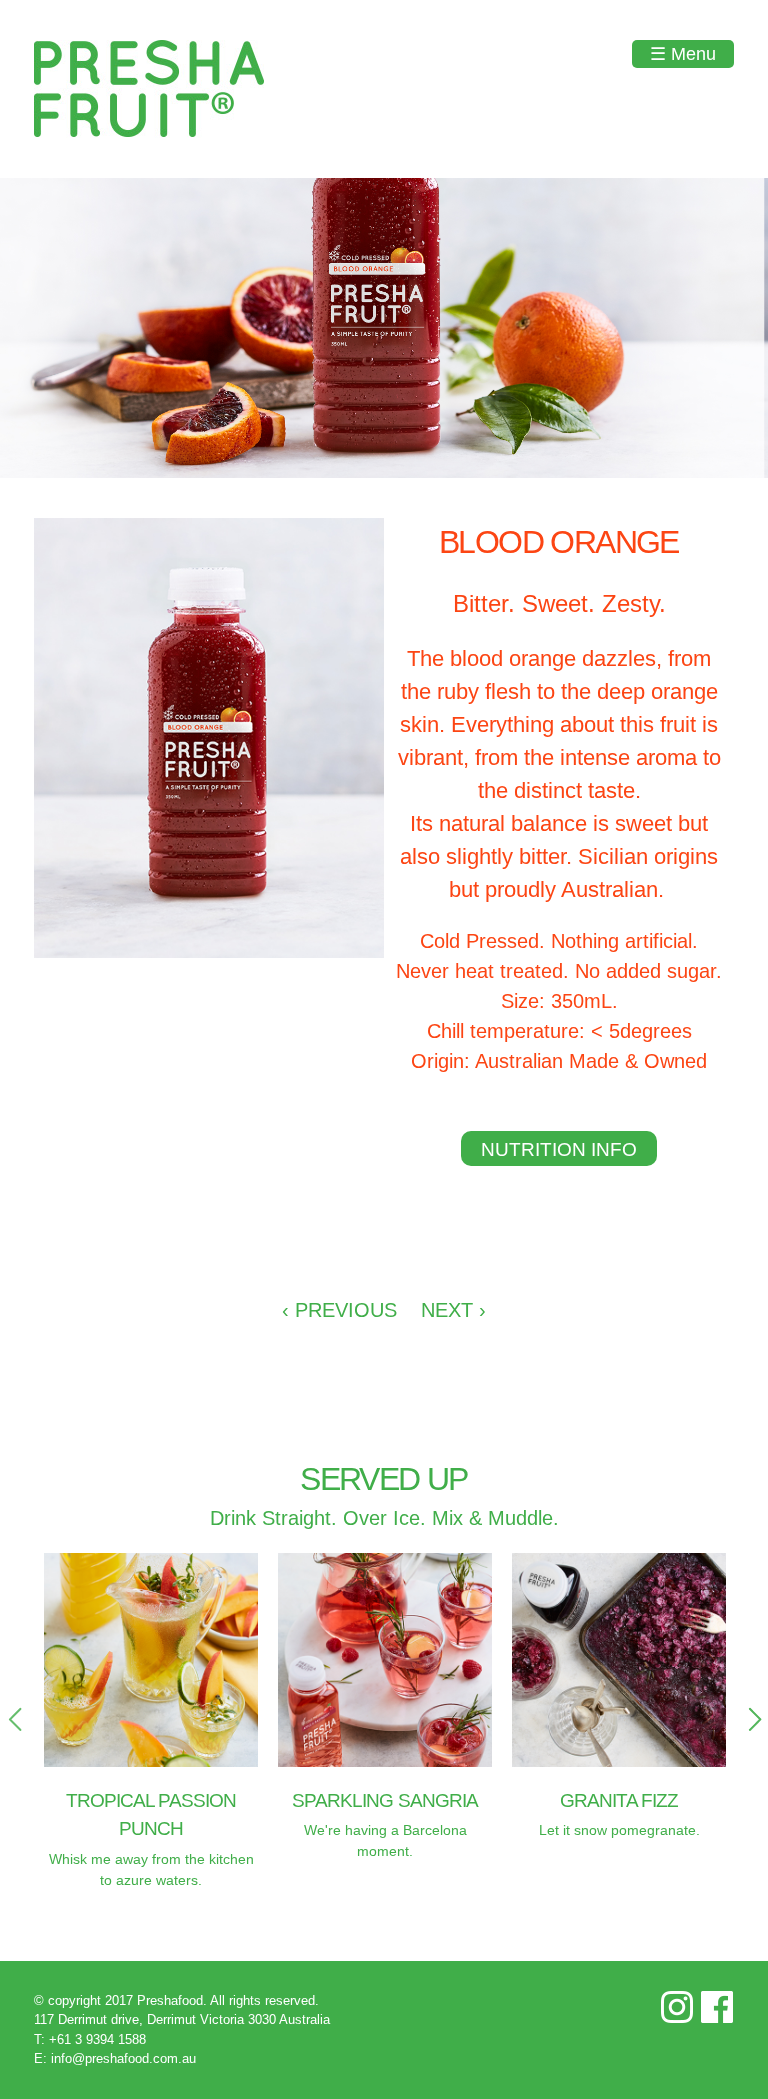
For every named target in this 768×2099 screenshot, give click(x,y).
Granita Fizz (619, 1800)
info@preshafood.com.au (123, 2058)
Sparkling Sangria (385, 1800)
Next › (453, 1310)
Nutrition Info (559, 1149)
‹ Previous (339, 1310)
